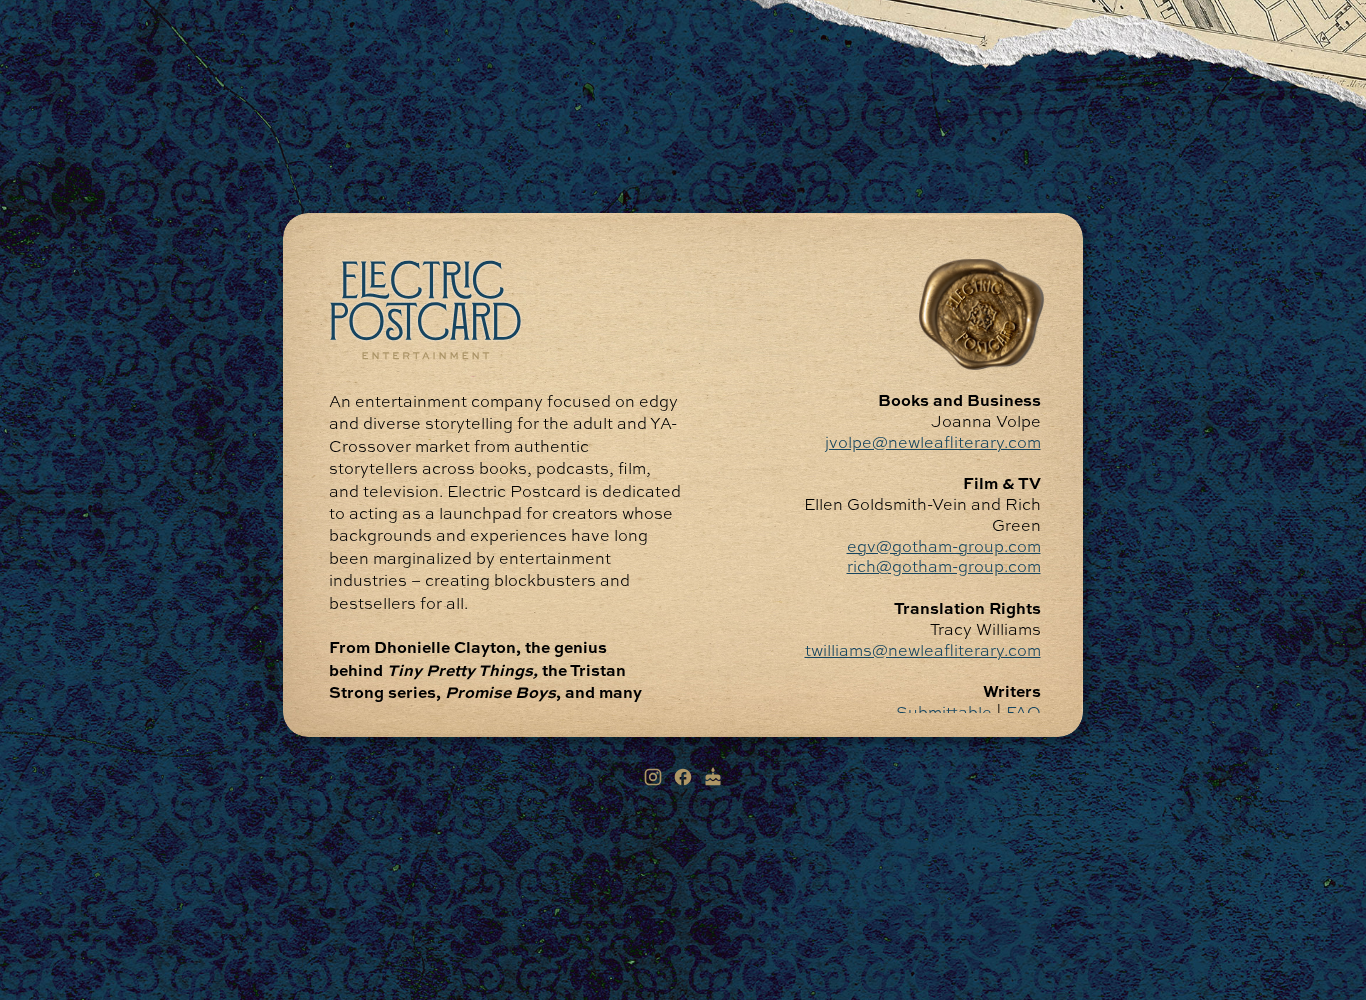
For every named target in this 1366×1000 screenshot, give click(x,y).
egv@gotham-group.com (943, 547)
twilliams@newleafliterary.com (922, 651)
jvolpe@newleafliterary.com (932, 443)
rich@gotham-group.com (943, 568)
